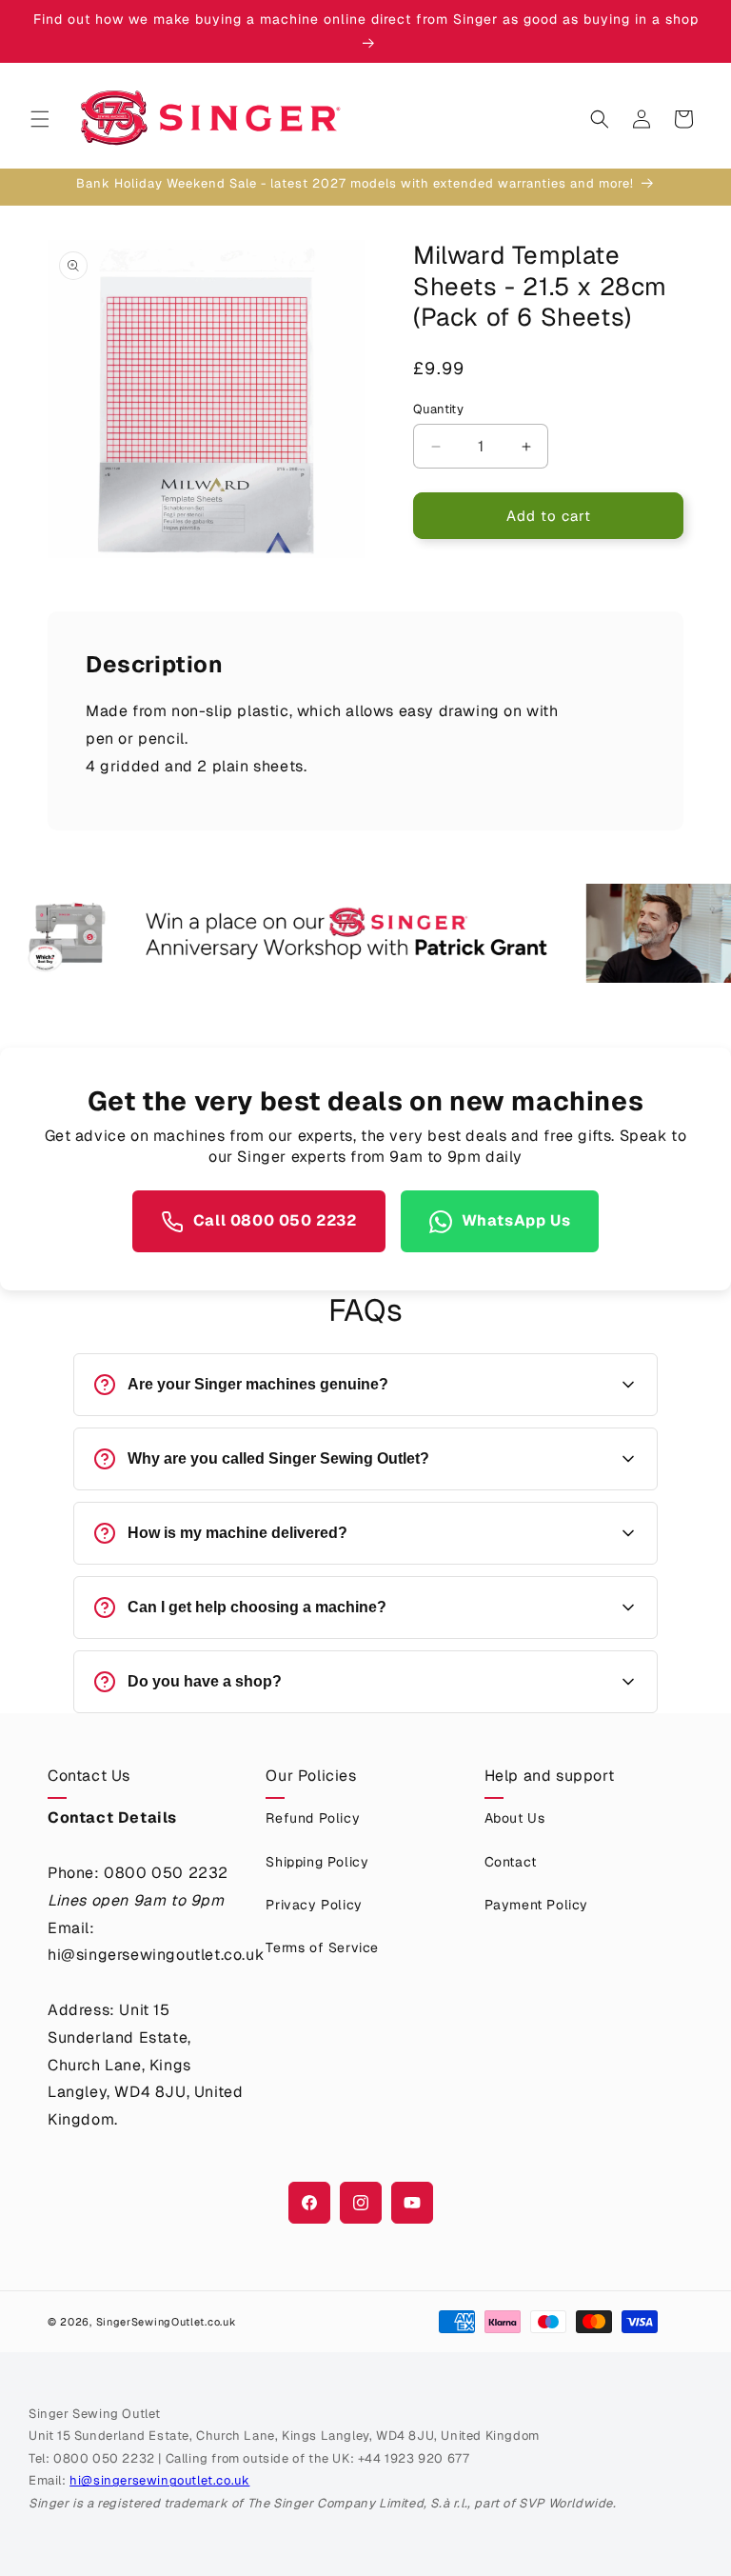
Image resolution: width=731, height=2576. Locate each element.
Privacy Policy (314, 1905)
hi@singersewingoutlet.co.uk (159, 2480)
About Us (515, 1818)
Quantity (438, 409)
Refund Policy (313, 1818)
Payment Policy (536, 1905)
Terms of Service (322, 1947)
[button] (40, 119)
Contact (511, 1862)
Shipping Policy (317, 1862)
